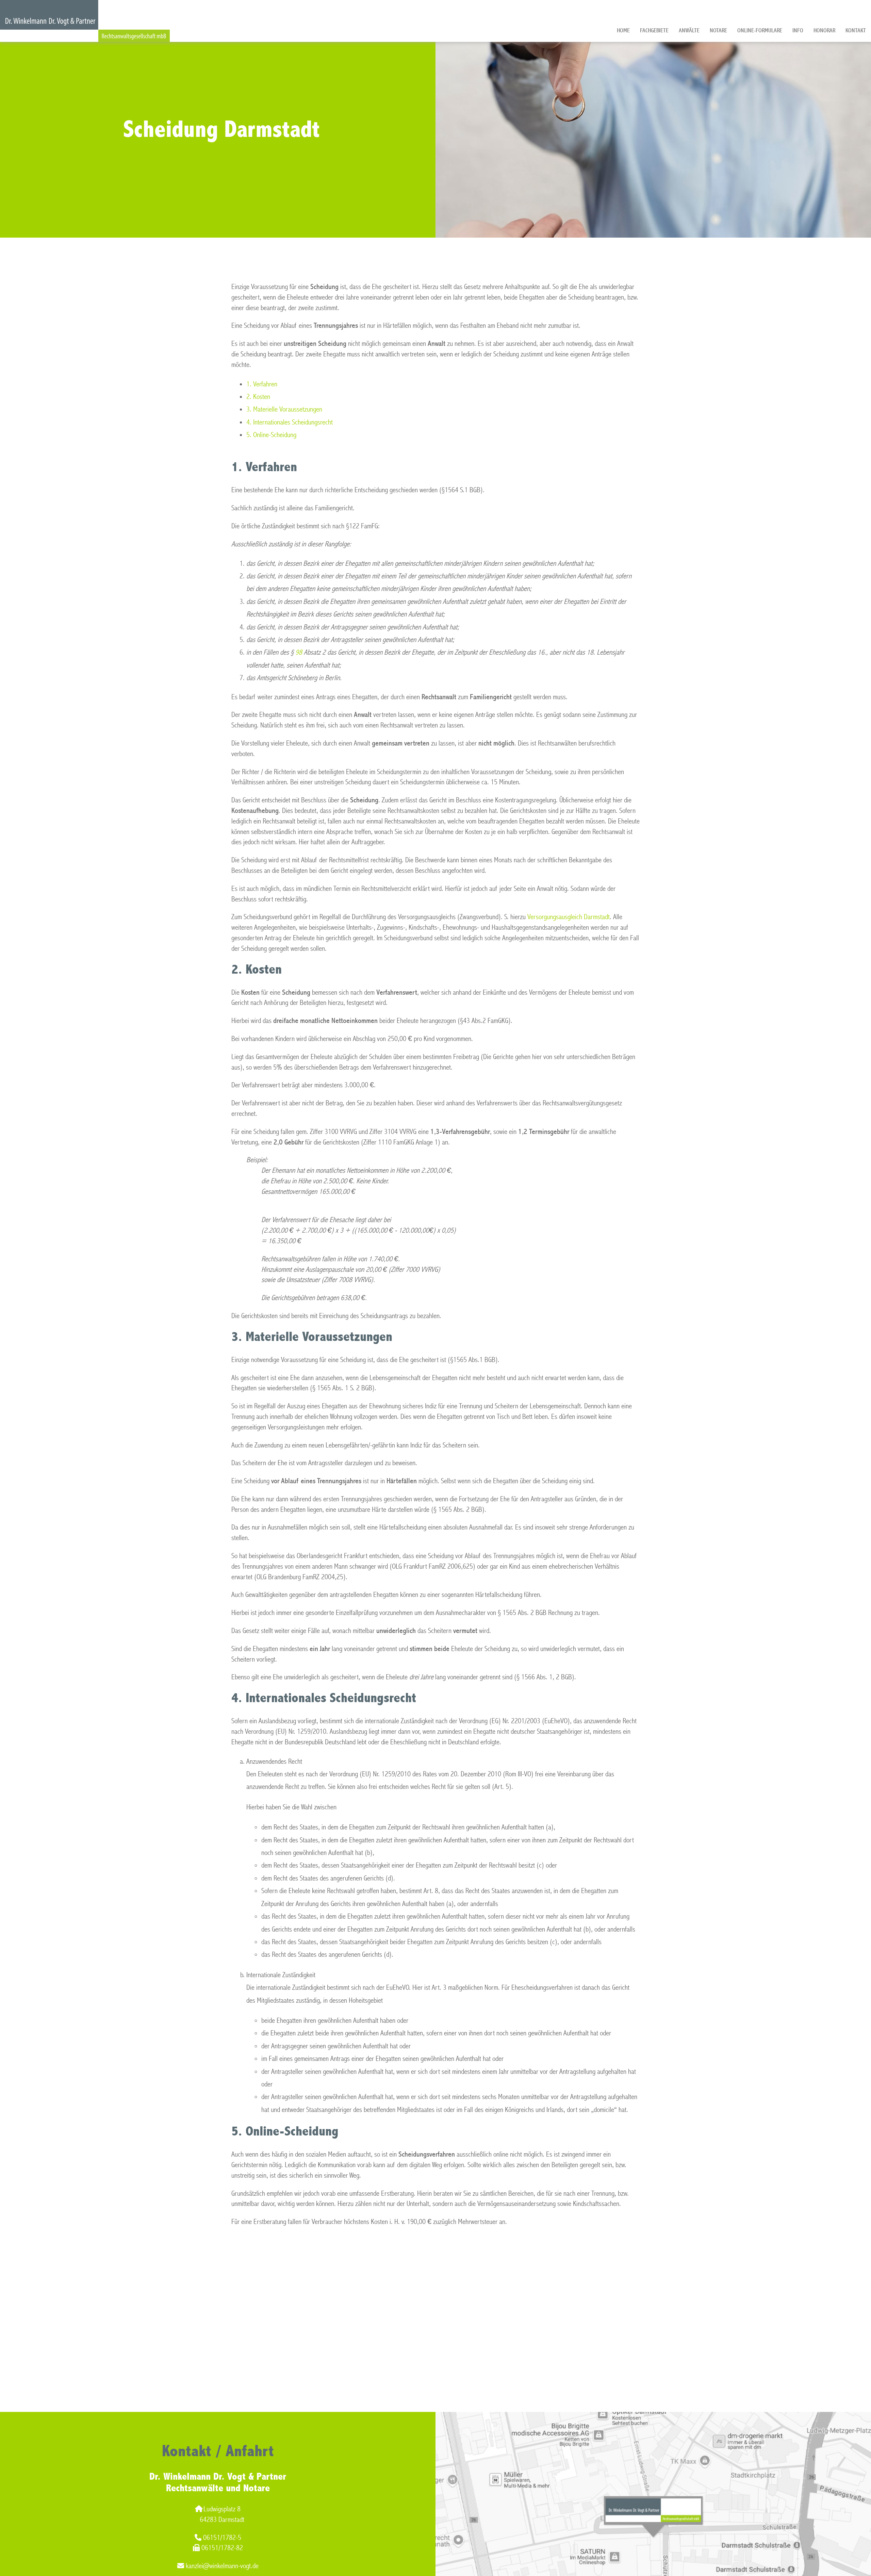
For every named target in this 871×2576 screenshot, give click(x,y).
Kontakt (856, 30)
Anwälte (689, 30)
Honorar (824, 30)
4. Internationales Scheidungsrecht (290, 422)
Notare (718, 30)
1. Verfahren (262, 384)
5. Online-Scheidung (271, 435)
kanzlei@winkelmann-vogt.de (222, 2566)
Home (623, 30)
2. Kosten (258, 397)
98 (299, 652)
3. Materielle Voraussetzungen (284, 409)
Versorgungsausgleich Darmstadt (569, 917)
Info (798, 30)
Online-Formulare (760, 30)
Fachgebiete (654, 30)
